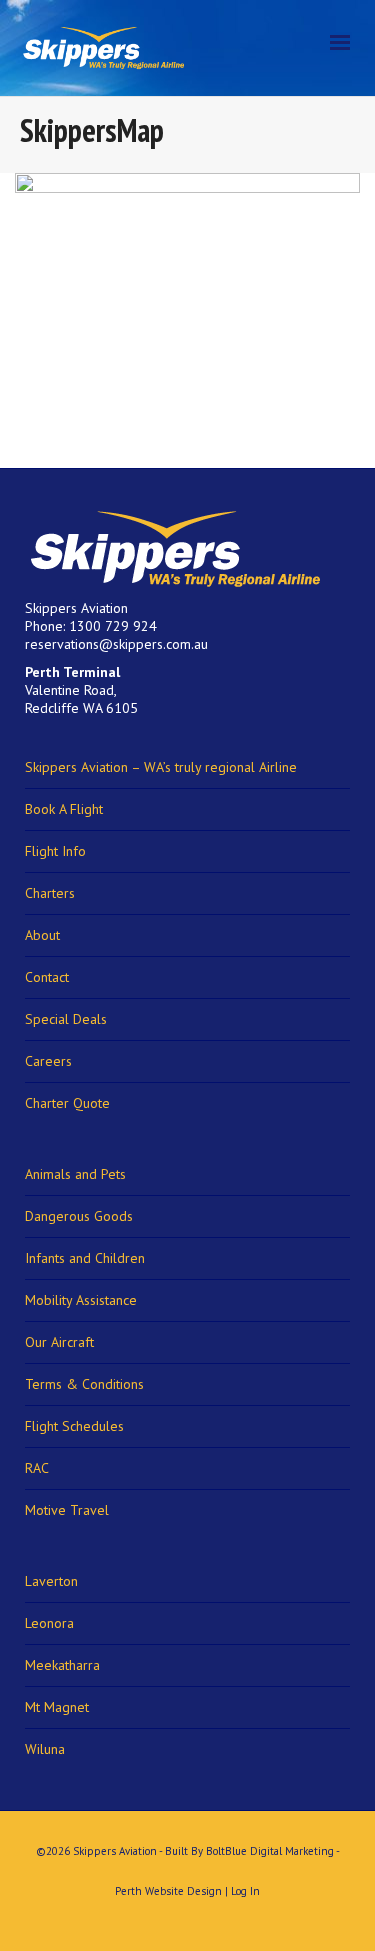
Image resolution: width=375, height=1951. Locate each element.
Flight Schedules (74, 1426)
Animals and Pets (75, 1174)
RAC (37, 1468)
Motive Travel (67, 1510)
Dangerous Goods (79, 1216)
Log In (245, 1891)
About (42, 935)
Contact (47, 977)
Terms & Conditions (84, 1384)
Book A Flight (64, 809)
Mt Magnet (57, 1707)
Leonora (49, 1623)
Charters (50, 893)
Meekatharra (62, 1665)
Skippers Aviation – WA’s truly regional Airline (161, 767)
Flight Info (55, 851)
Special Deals (66, 1019)
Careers (48, 1061)
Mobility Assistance (81, 1300)
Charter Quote (67, 1103)
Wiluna (45, 1749)
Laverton (51, 1581)
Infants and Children (85, 1258)
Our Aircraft (59, 1342)
